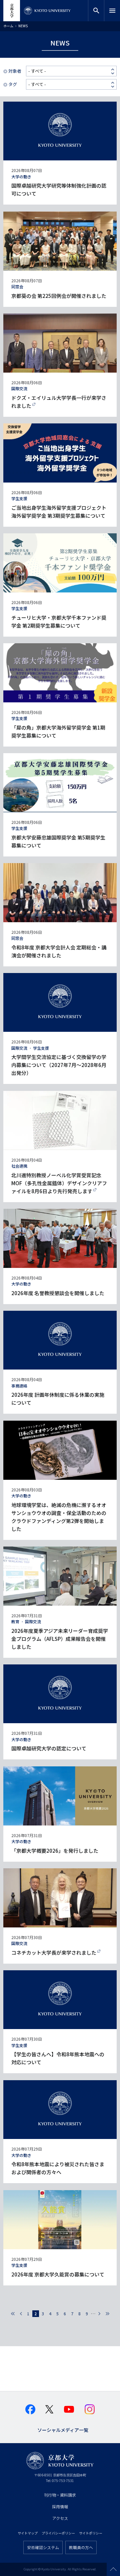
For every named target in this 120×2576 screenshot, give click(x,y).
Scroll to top (113, 2569)
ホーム (8, 26)
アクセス (60, 2518)
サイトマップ (28, 2533)
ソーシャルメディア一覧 (63, 2429)
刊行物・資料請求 (60, 2495)
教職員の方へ (81, 2547)
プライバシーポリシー (58, 2533)
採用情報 (60, 2506)
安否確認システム (43, 2547)
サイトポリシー (91, 2533)
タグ (13, 84)
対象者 (15, 71)
